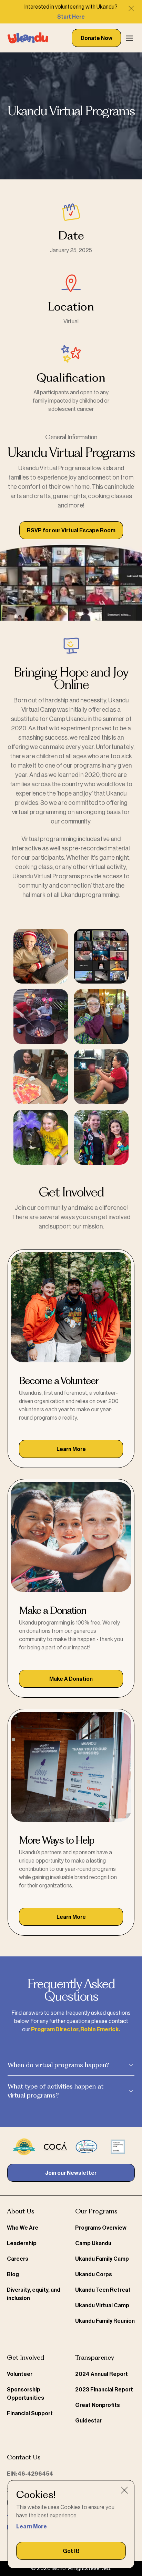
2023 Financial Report (104, 2390)
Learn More (32, 2527)
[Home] (28, 38)
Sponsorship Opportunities (26, 2394)
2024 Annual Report (102, 2374)
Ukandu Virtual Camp (102, 2306)
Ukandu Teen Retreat (103, 2290)
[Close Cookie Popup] (124, 2490)
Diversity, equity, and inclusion (34, 2294)
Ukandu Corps (94, 2274)
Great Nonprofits (98, 2405)
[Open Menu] (129, 38)
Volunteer (20, 2374)
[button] (71, 2551)
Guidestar (88, 2421)
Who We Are (23, 2228)
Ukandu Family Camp (102, 2259)
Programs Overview (101, 2228)
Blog (13, 2274)
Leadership (22, 2243)
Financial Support (30, 2414)
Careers (18, 2259)
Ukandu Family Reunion (105, 2321)
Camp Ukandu (93, 2243)
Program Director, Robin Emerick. (75, 2030)
